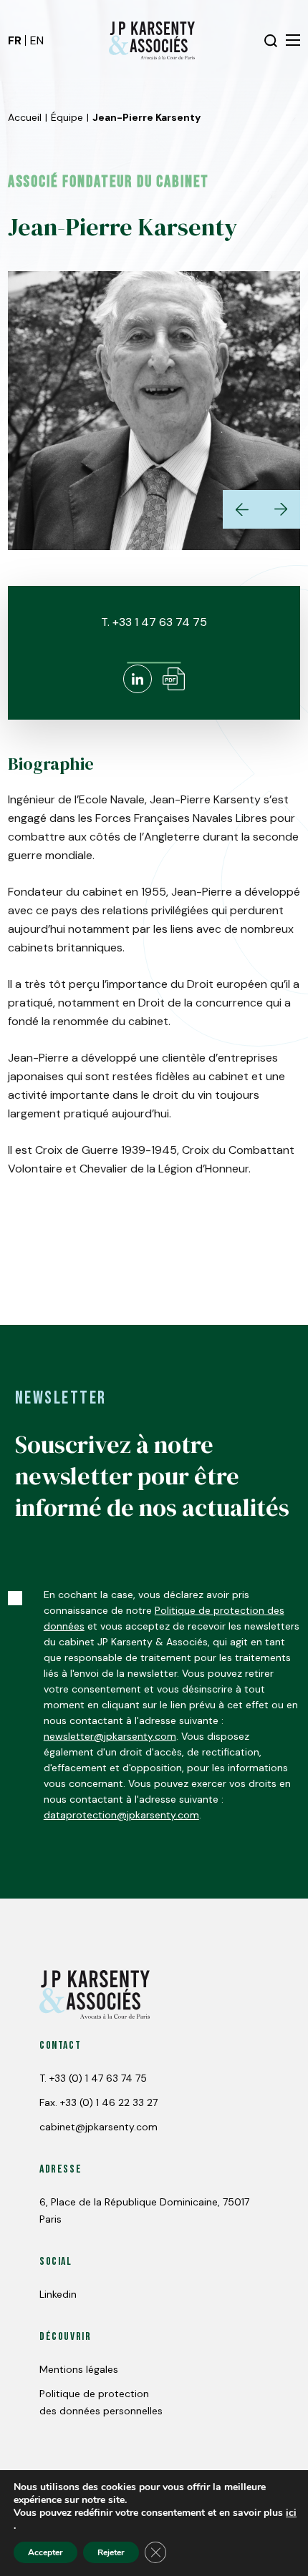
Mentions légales (79, 2369)
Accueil (25, 117)
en (37, 40)
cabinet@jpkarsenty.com (98, 2127)
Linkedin (58, 2294)
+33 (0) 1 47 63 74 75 (98, 2078)
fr (15, 40)
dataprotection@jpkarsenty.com (121, 1815)
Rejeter (111, 2552)
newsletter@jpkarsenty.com (110, 1736)
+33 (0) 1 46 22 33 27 (109, 2102)
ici (291, 2513)
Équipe (67, 117)
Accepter (45, 2552)
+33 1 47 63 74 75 (160, 622)
